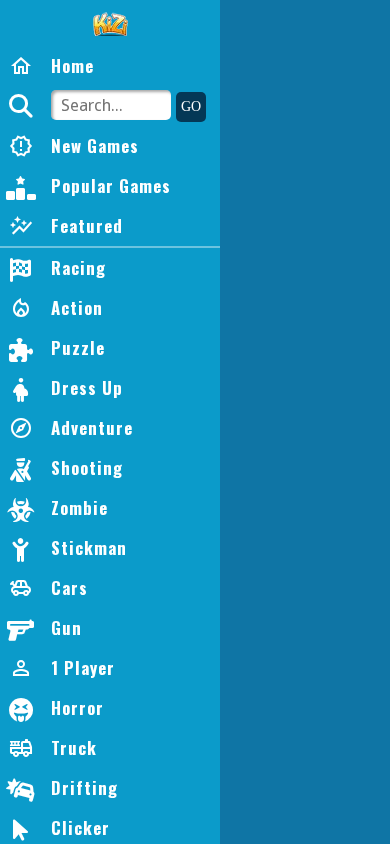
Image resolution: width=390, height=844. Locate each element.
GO (191, 106)
